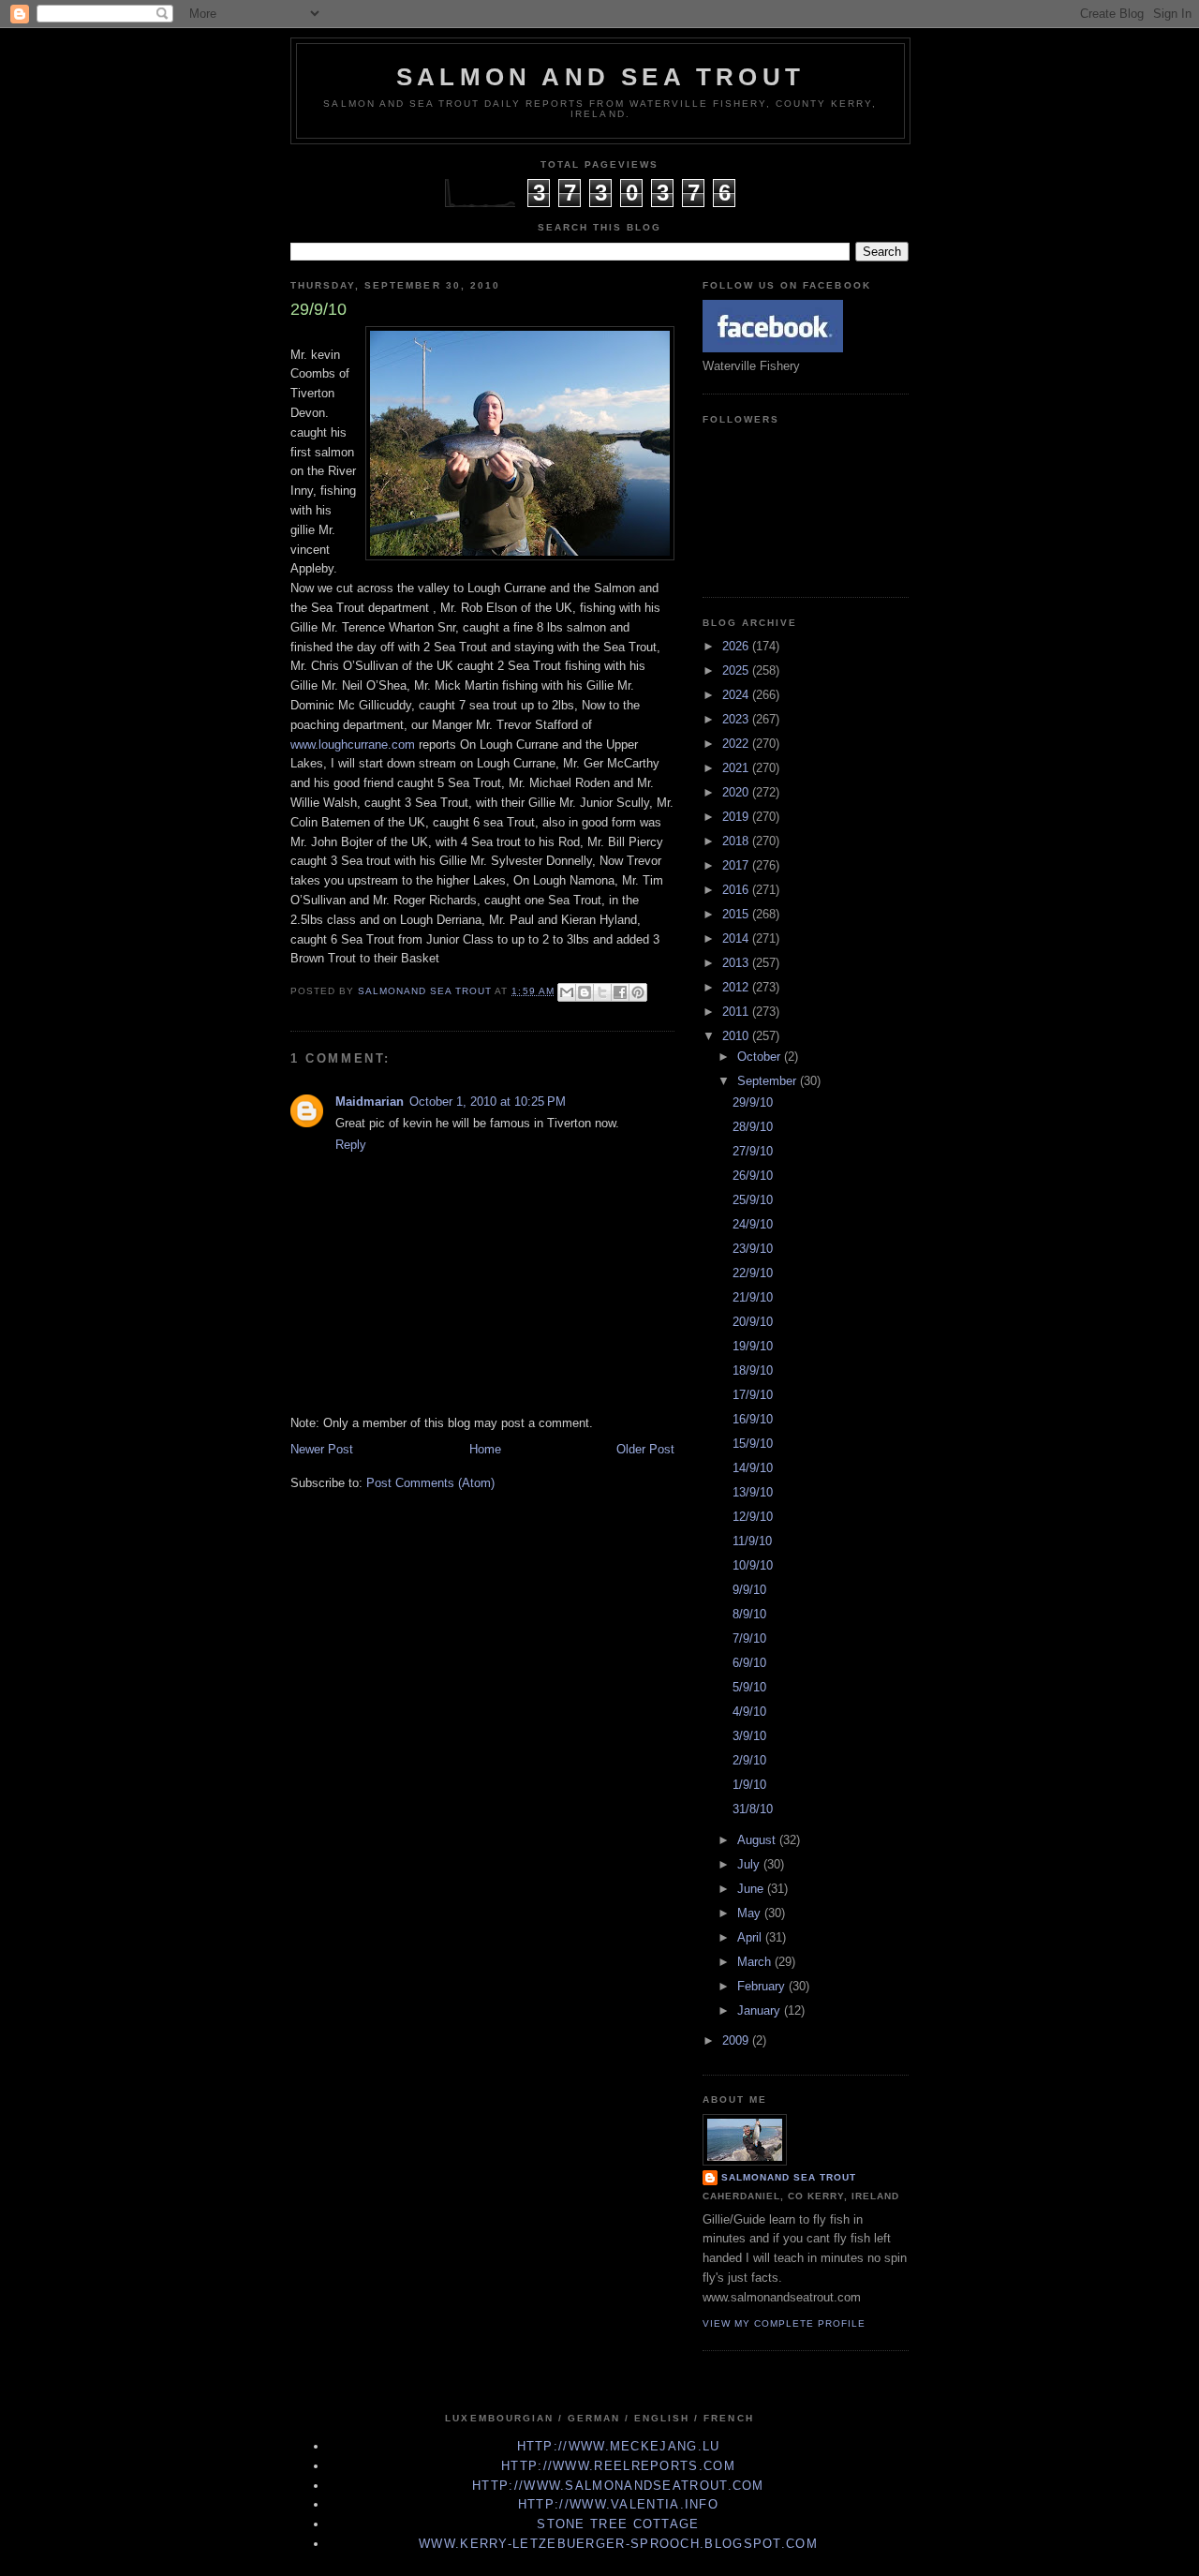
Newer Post (322, 1449)
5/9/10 (749, 1687)
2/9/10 (749, 1760)
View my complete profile (784, 2323)
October (761, 1057)
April (751, 1937)
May (751, 1913)
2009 (737, 2040)
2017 (737, 865)
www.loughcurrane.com (353, 745)
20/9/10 (753, 1322)
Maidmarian (370, 1102)
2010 (737, 1036)
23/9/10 (753, 1249)
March (756, 1962)
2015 (737, 914)
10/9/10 (753, 1565)
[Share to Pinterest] (638, 992)
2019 (737, 817)
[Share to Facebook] (620, 992)
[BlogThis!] (585, 992)
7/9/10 (749, 1638)
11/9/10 (752, 1541)
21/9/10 (753, 1297)
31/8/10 (753, 1809)
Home (485, 1449)
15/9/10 (753, 1444)
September (769, 1081)
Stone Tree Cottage (618, 2524)
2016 (737, 890)
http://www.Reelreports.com (618, 2466)
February (763, 1986)
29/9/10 (753, 1102)
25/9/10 (753, 1200)
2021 (737, 768)
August (758, 1840)
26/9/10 (753, 1176)
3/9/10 (749, 1736)
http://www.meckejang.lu (619, 2446)
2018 (737, 841)
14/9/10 (753, 1468)
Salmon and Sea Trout (600, 77)
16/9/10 (753, 1419)
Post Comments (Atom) (430, 1483)
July (750, 1864)
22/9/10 (753, 1273)
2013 (737, 963)
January (761, 2010)
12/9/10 (753, 1517)
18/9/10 (753, 1370)
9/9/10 (749, 1590)
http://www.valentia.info (618, 2504)
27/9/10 (753, 1151)
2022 (737, 744)
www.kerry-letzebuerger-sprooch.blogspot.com (618, 2544)
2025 (737, 670)
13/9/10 (753, 1492)
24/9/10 (753, 1224)
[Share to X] (602, 992)
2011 (737, 1012)
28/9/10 (753, 1127)
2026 (737, 646)
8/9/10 (749, 1614)
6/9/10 (749, 1663)
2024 (737, 695)
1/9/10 (749, 1785)
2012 (737, 987)
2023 (737, 719)
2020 (737, 792)
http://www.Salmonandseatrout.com (618, 2486)
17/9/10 (753, 1395)
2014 (737, 938)
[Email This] (567, 992)
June (752, 1889)
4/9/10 (749, 1712)
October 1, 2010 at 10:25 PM (488, 1102)
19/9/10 (753, 1346)
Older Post (645, 1449)
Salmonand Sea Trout (789, 2177)
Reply (351, 1145)
